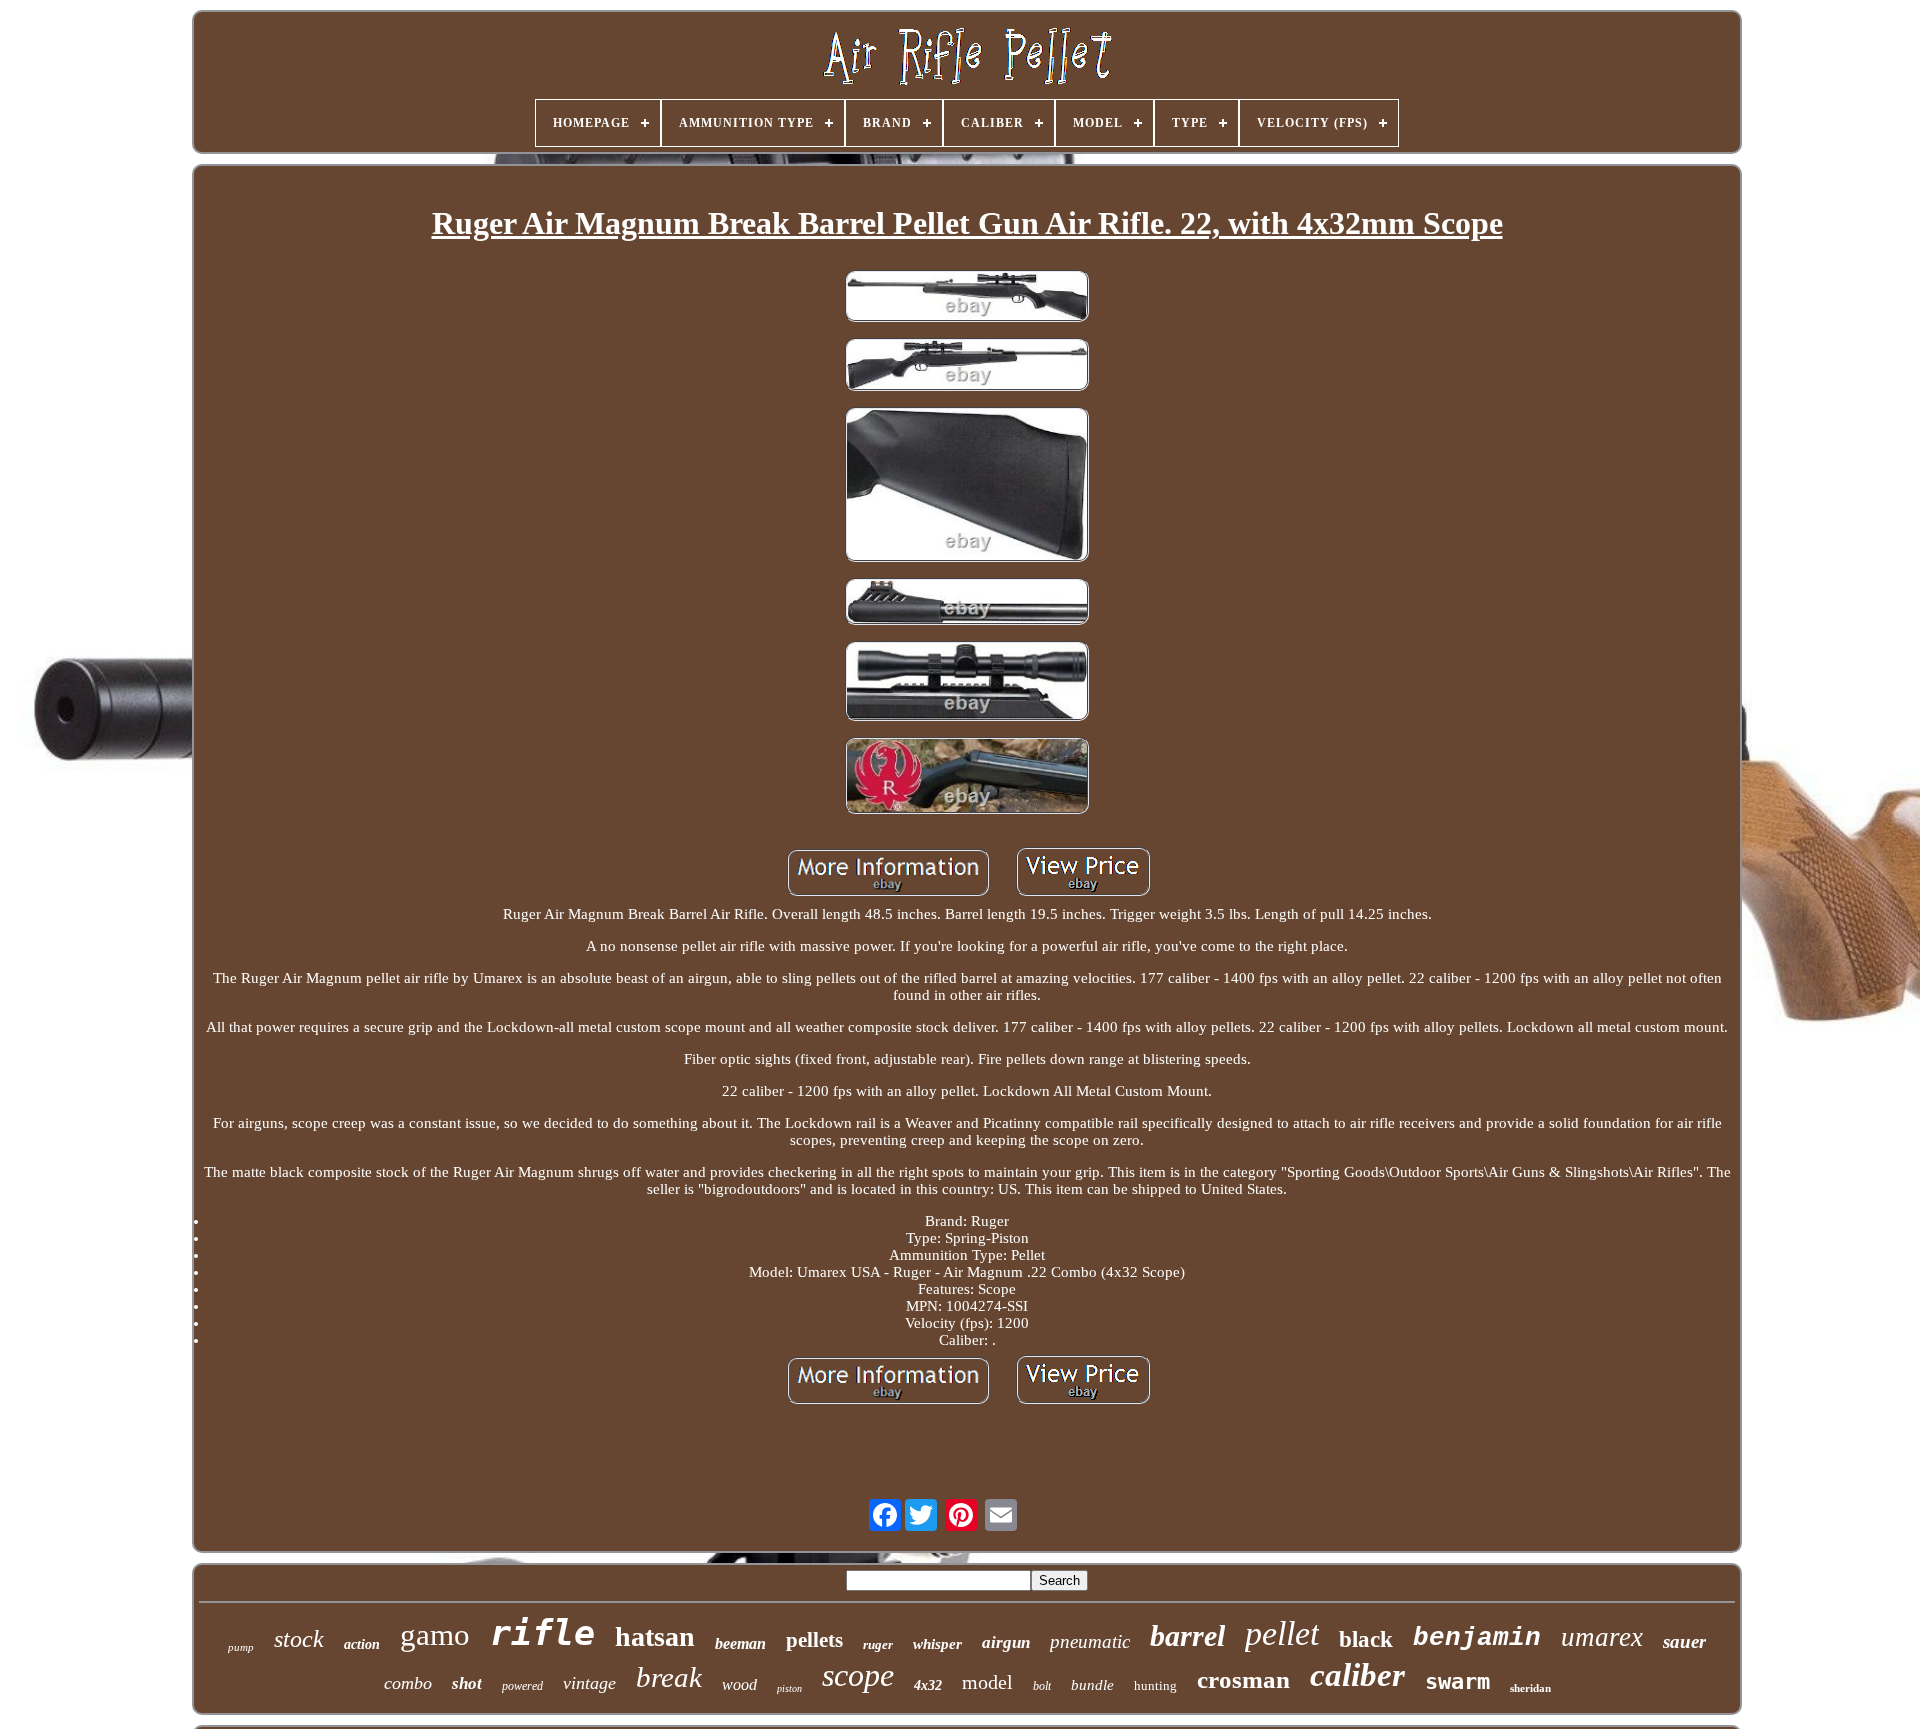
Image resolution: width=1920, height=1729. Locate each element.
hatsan (655, 1636)
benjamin (1477, 1638)
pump (241, 1647)
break (669, 1677)
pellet (1282, 1633)
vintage (589, 1683)
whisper (937, 1644)
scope (858, 1675)
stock (299, 1639)
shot (467, 1683)
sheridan (1530, 1688)
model (987, 1682)
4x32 (928, 1685)
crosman (1243, 1679)
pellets (814, 1640)
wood (739, 1684)
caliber (1357, 1675)
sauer (1684, 1641)
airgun (1006, 1642)
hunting (1155, 1685)
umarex (1602, 1637)
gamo (435, 1634)
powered (522, 1686)
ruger (878, 1644)
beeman (740, 1643)
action (362, 1644)
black (1366, 1639)
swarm (1457, 1681)
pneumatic (1090, 1641)
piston (789, 1688)
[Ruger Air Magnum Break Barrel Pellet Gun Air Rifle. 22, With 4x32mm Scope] (967, 298)
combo (408, 1683)
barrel (1187, 1635)
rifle (542, 1633)
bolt (1042, 1686)
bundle (1092, 1685)
